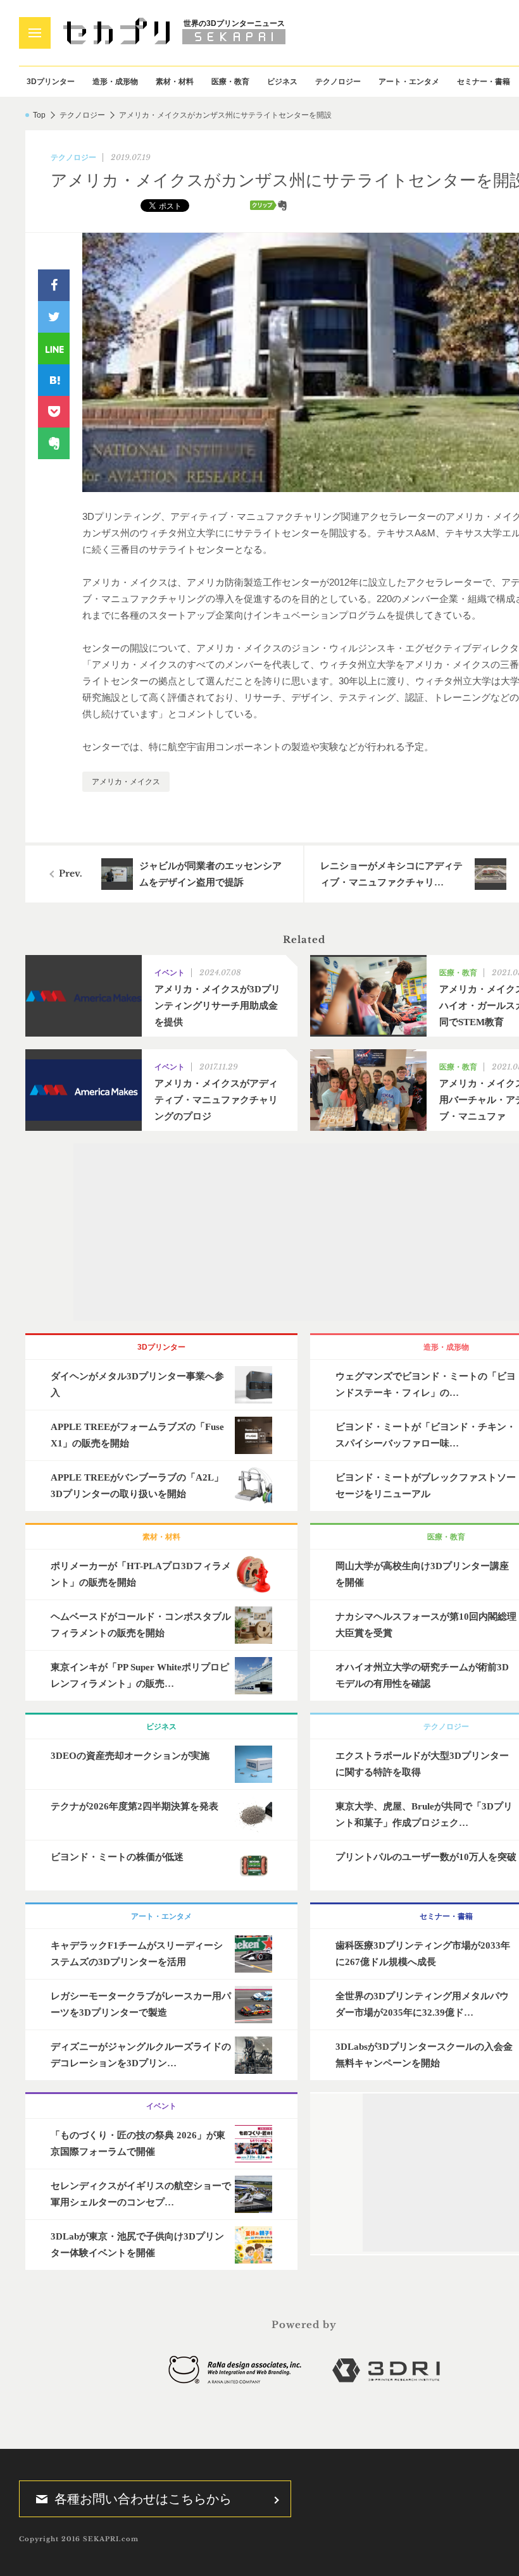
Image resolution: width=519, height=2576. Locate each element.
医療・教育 (230, 82)
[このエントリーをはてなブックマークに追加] (54, 380)
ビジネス (282, 82)
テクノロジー (338, 82)
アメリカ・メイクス (126, 782)
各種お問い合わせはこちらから (143, 2499)
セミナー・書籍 (484, 82)
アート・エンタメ (409, 82)
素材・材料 (175, 82)
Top (39, 115)
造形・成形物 (115, 82)
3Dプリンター (51, 82)
